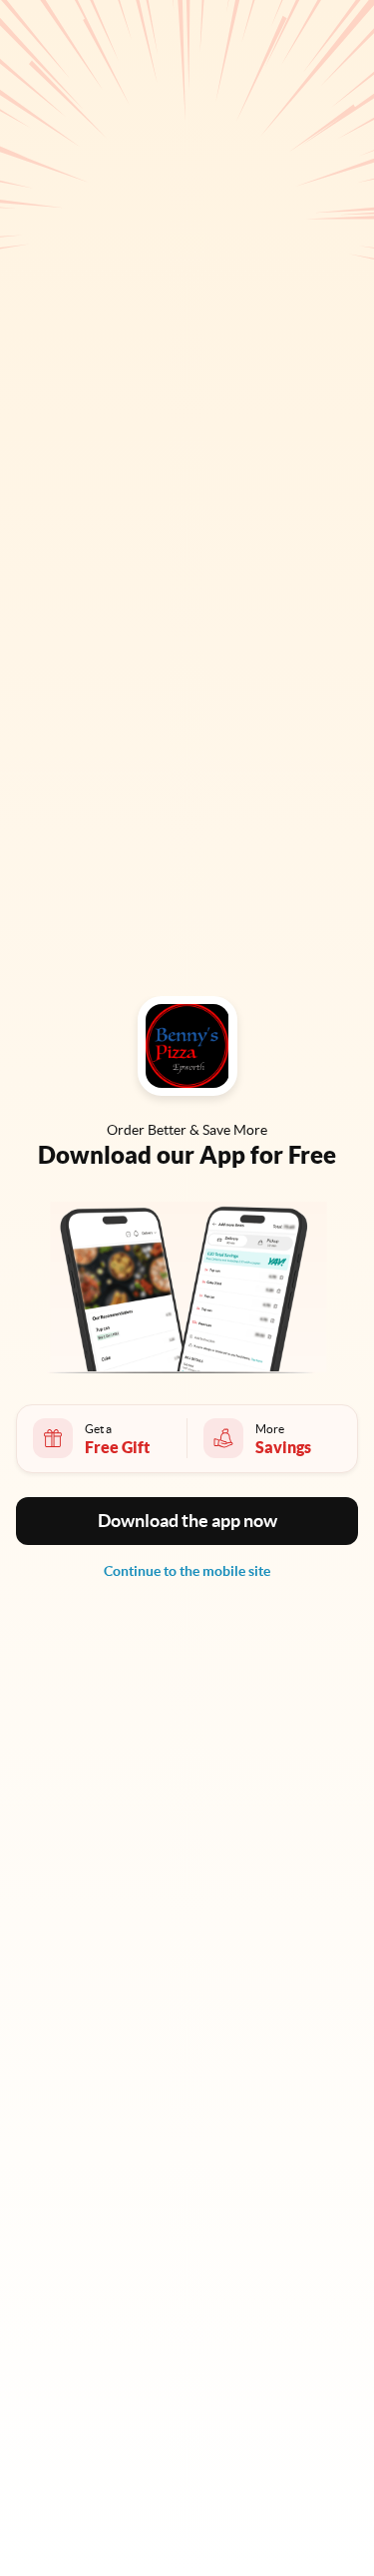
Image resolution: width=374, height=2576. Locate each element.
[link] (187, 1571)
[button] (187, 1521)
